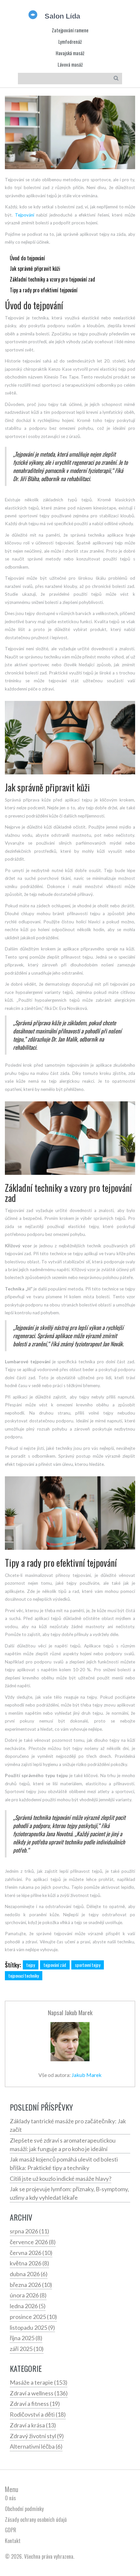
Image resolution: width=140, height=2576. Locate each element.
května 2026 (29, 2263)
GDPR (11, 2530)
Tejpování (25, 215)
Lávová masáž (70, 65)
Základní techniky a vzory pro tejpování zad (52, 279)
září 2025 (27, 2349)
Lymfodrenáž (70, 42)
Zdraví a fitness (35, 2404)
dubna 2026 (29, 2274)
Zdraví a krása (33, 2425)
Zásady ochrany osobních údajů (36, 2519)
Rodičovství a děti (38, 2414)
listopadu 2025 (32, 2327)
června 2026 (31, 2253)
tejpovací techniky (24, 1976)
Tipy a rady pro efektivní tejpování (44, 290)
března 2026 (31, 2285)
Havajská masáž (70, 53)
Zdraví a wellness (39, 2393)
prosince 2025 (33, 2317)
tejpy (31, 1965)
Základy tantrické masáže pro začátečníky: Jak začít (68, 2125)
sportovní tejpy (88, 1965)
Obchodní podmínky (24, 2509)
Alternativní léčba (36, 2446)
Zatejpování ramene (70, 30)
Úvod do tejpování (27, 258)
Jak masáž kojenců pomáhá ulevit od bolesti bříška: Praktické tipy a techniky (64, 2163)
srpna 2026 (29, 2231)
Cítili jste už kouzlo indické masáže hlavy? (61, 2179)
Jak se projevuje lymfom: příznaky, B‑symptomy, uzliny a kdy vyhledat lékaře (69, 2193)
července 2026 (33, 2242)
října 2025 (26, 2338)
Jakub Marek (78, 2012)
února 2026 (28, 2295)
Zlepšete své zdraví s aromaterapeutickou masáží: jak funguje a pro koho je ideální (63, 2145)
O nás (10, 2498)
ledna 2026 (28, 2306)
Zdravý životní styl (37, 2436)
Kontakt (13, 2541)
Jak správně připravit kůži (35, 268)
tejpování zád (55, 1965)
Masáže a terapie (39, 2382)
